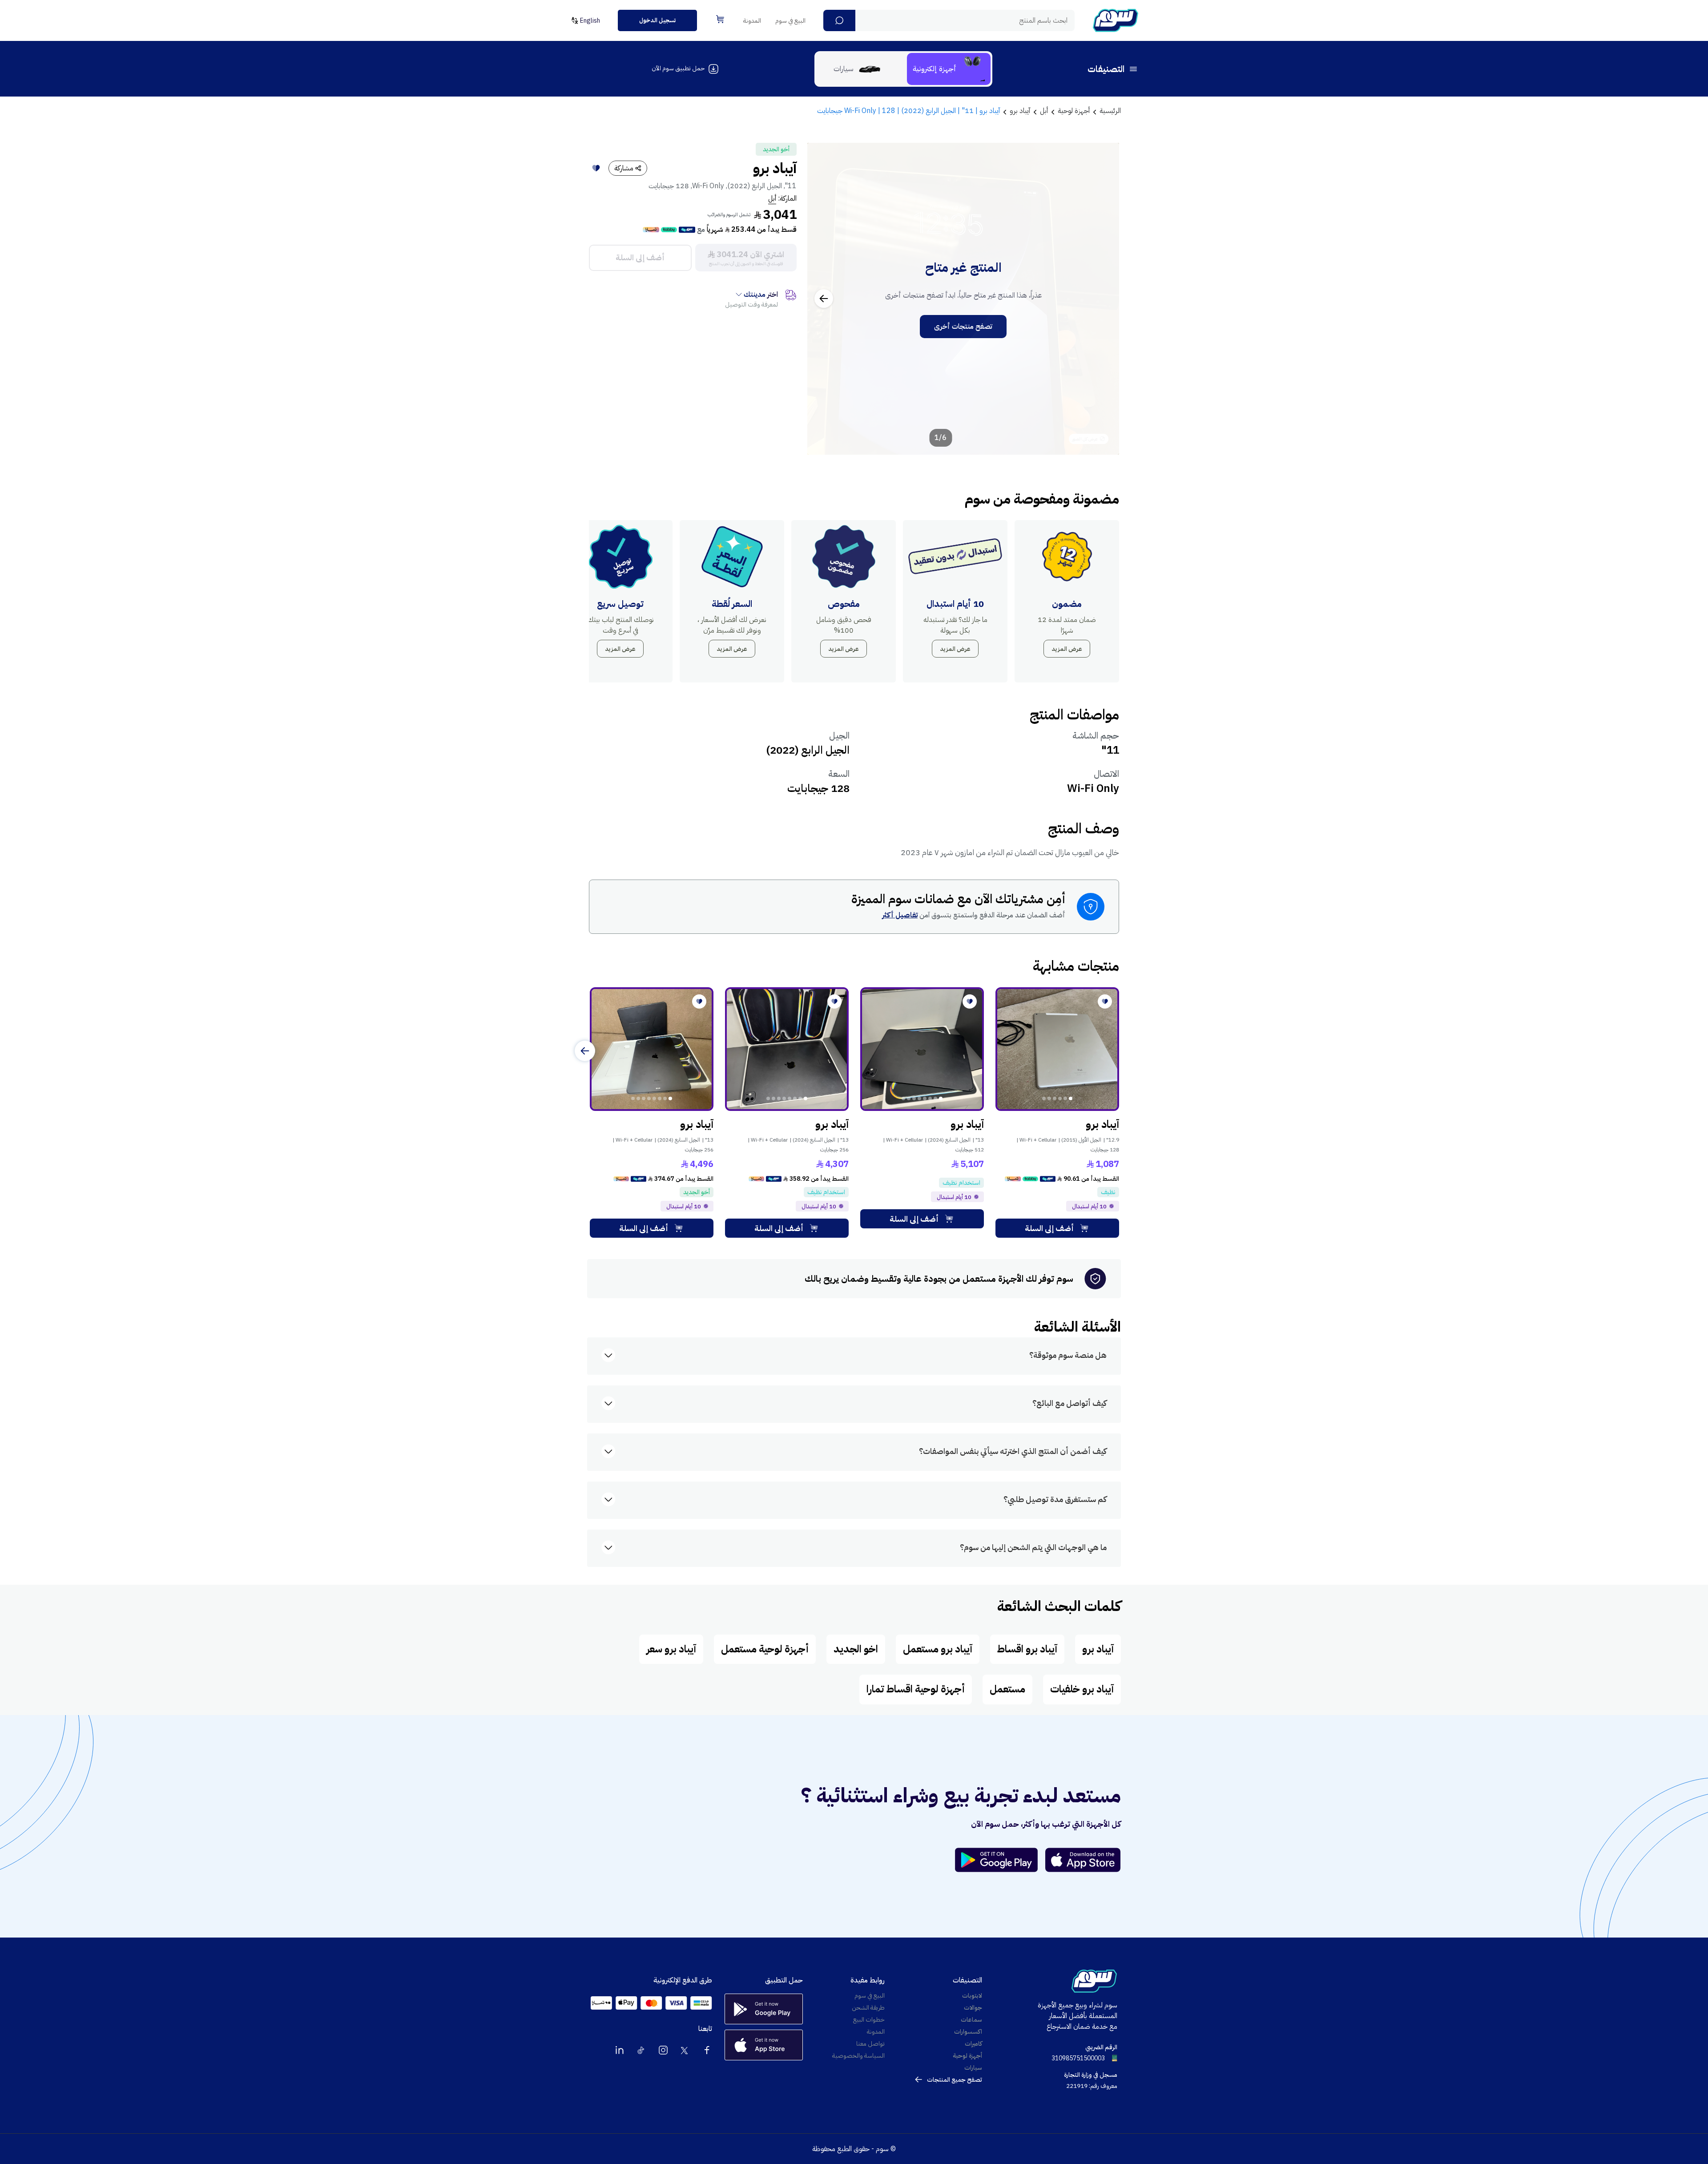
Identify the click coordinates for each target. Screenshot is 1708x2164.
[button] (839, 20)
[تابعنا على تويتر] (685, 2050)
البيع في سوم (790, 21)
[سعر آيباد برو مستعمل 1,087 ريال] (1057, 1049)
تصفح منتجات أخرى (963, 327)
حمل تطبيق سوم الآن (678, 68)
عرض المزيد (1067, 649)
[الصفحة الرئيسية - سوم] (1116, 20)
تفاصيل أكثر (900, 915)
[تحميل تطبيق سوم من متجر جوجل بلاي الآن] (1000, 1860)
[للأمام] (585, 1051)
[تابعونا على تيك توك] (641, 2050)
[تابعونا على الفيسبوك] (707, 2050)
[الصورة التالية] (824, 299)
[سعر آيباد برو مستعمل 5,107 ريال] (922, 1049)
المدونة (752, 21)
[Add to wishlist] (596, 168)
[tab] (949, 69)
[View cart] (720, 19)
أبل (772, 198)
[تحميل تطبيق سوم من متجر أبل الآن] (1083, 1860)
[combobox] (949, 20)
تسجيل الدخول (657, 20)
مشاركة (624, 168)
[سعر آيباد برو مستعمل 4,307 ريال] (787, 1049)
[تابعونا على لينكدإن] (620, 2050)
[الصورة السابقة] (1103, 299)
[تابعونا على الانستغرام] (663, 2050)
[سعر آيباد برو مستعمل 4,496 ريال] (652, 1049)
